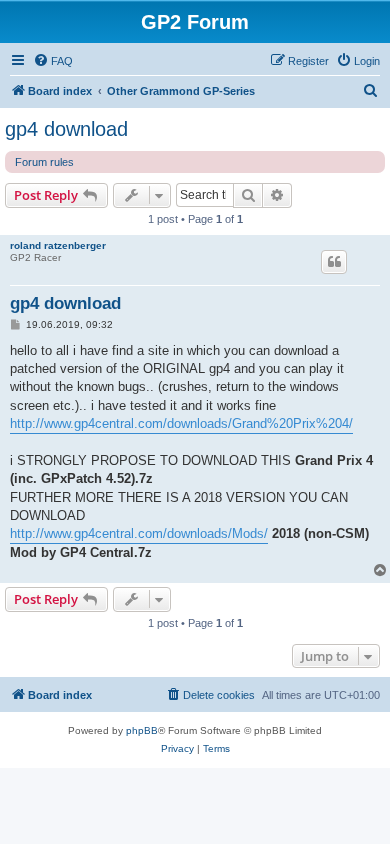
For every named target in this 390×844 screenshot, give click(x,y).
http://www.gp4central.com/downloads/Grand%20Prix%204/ (181, 423)
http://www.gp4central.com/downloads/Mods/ (139, 533)
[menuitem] (53, 61)
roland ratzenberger (58, 245)
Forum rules (44, 162)
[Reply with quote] (334, 262)
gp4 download (66, 129)
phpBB (142, 730)
